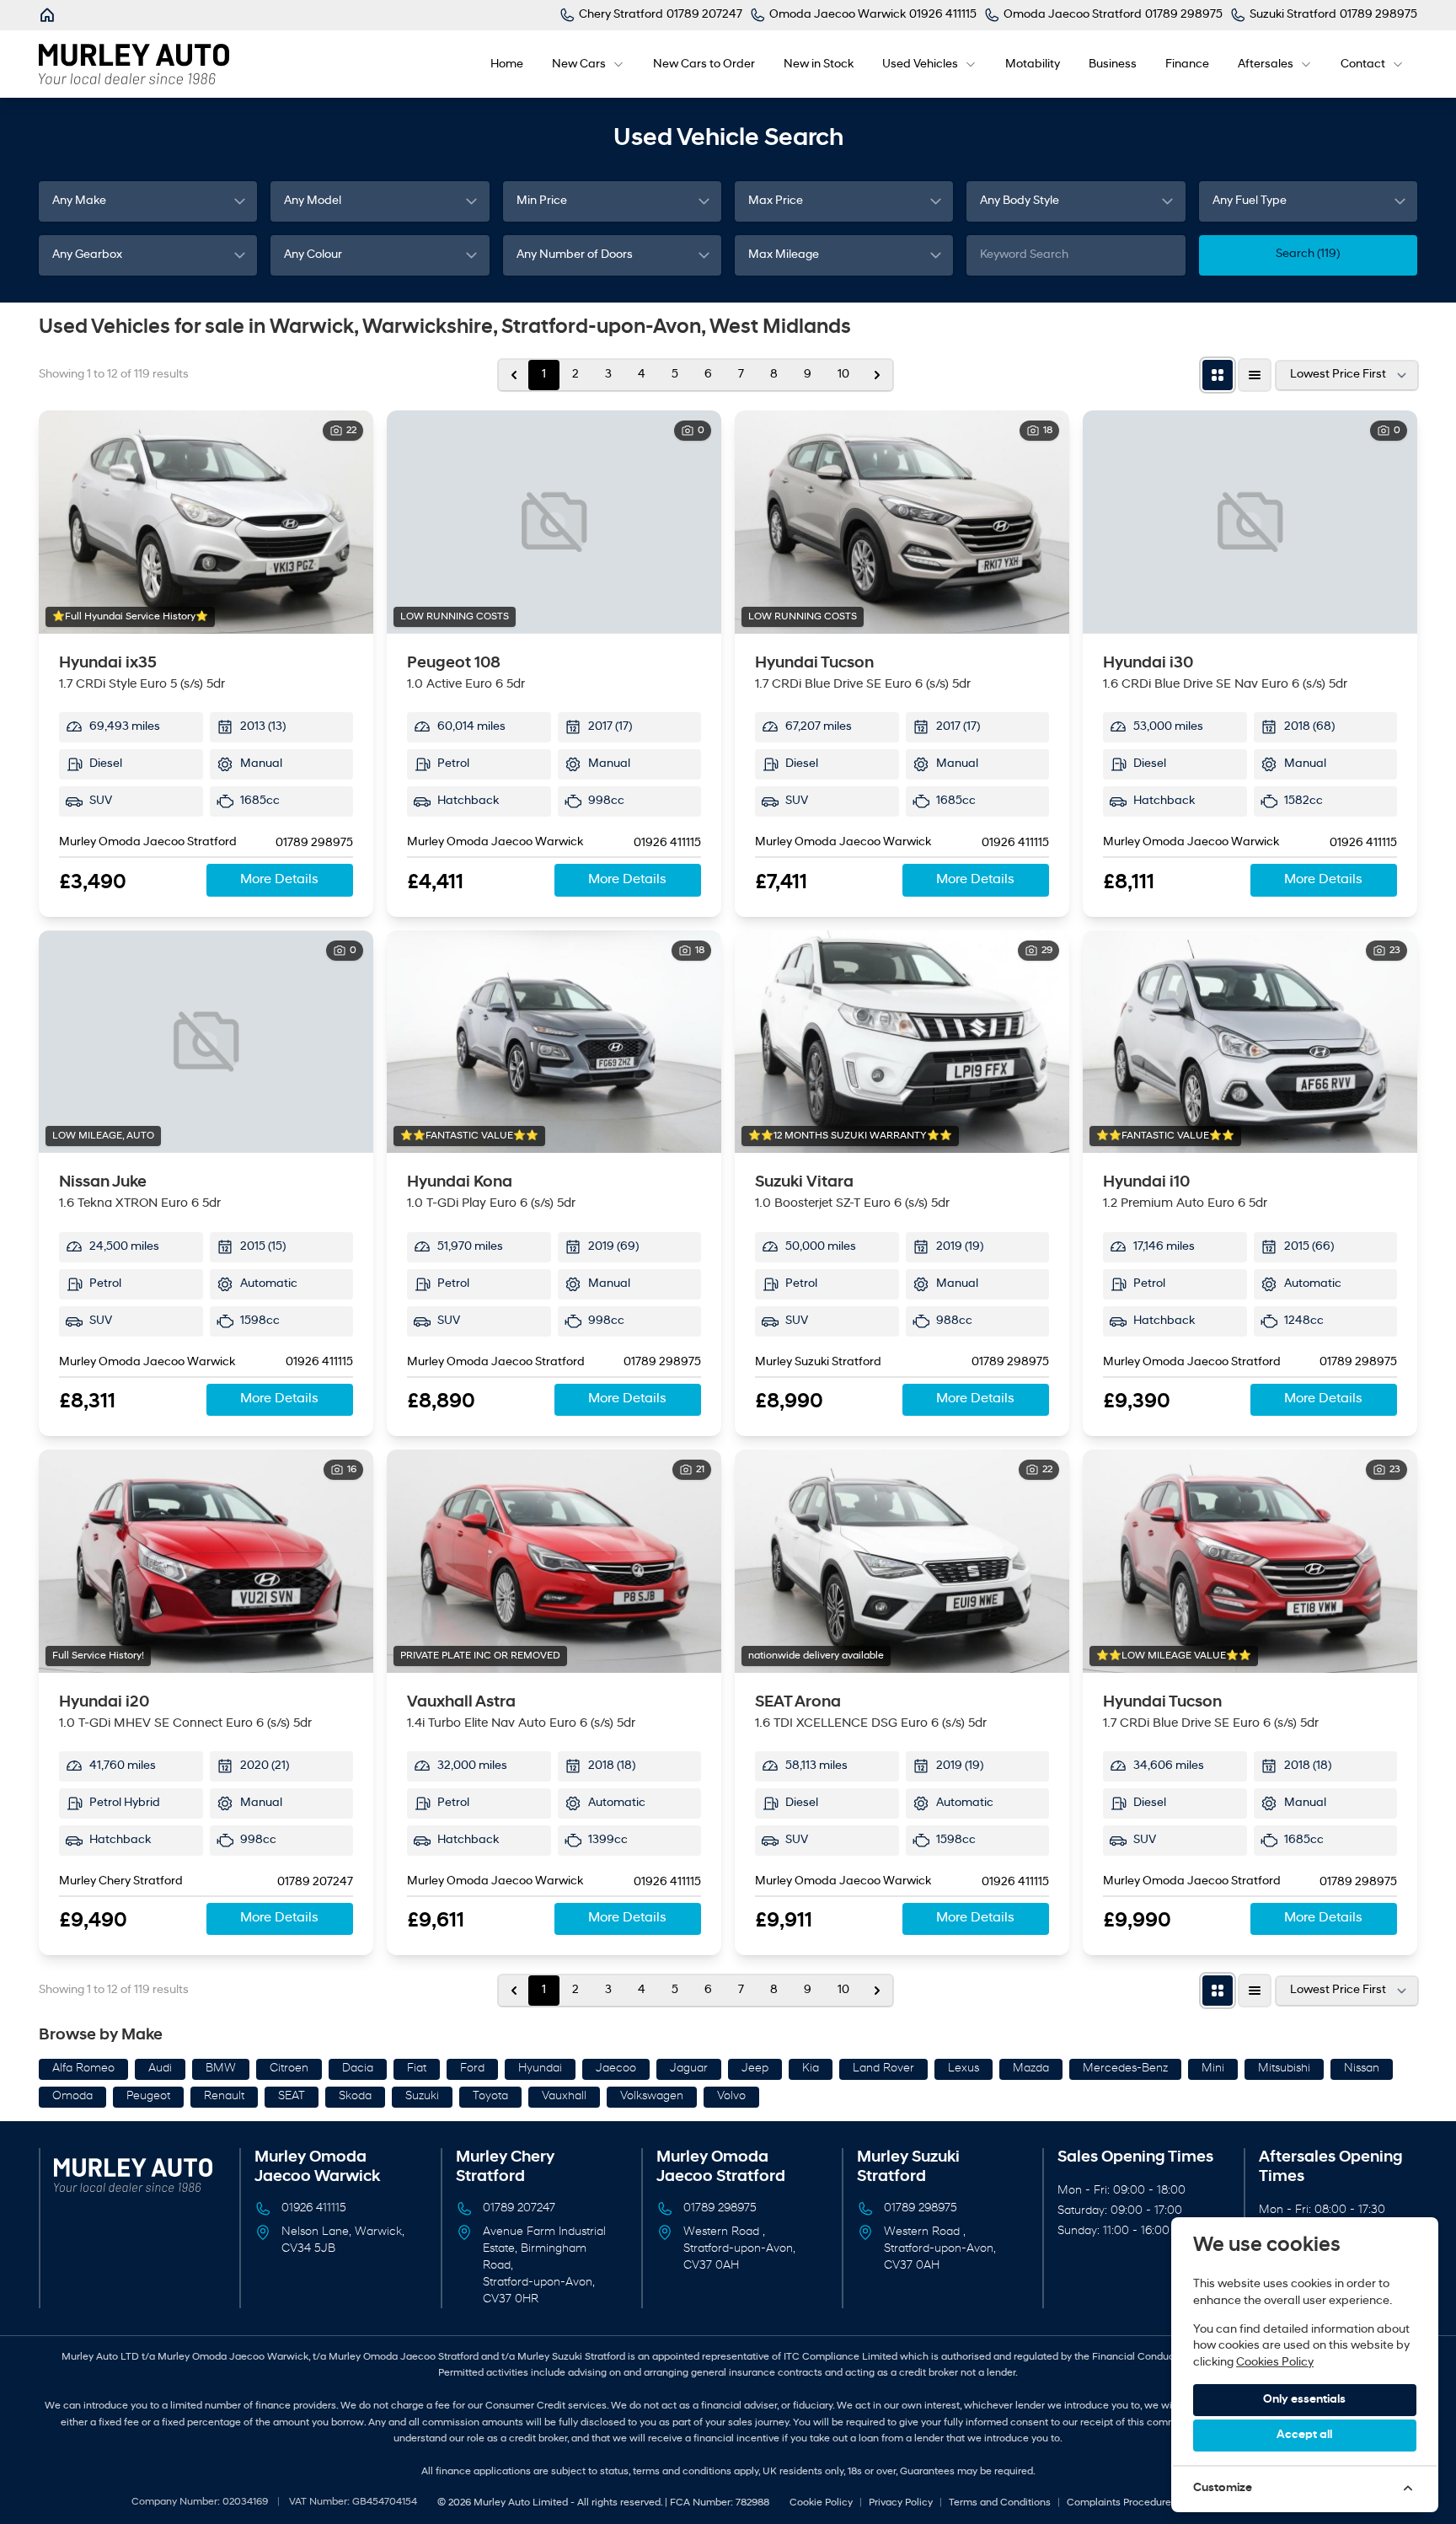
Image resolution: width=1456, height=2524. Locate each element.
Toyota (490, 2096)
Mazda (1031, 2069)
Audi (160, 2069)
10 (843, 375)
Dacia (358, 2069)
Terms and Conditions (1000, 2503)
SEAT (292, 2096)
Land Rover (883, 2069)
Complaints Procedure (1119, 2503)
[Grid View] (1218, 375)
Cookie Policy (821, 2503)
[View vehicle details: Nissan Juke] (206, 1042)
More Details (279, 880)
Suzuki (422, 2096)
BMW (221, 2069)
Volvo (731, 2096)
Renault (224, 2096)
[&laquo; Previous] (514, 375)
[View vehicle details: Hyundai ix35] (206, 522)
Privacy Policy (901, 2503)
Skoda (355, 2096)
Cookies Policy (1275, 2363)
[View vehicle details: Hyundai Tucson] (902, 522)
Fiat (417, 2069)
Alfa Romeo (83, 2069)
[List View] (1255, 375)
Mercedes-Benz (1125, 2069)
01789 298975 (314, 843)
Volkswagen (652, 2096)
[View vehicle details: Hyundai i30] (1250, 522)
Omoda (72, 2096)
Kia (811, 2069)
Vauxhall (564, 2096)
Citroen (289, 2069)
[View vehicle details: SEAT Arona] (902, 1561)
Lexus (964, 2069)
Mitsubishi (1284, 2069)
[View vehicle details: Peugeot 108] (554, 522)
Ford (472, 2069)
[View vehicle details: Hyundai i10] (1250, 1042)
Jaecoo (616, 2069)
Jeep (755, 2069)
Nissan (1362, 2069)
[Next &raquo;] (877, 375)
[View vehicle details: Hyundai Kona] (554, 1042)
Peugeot (148, 2096)
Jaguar (689, 2069)
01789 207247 (315, 1882)
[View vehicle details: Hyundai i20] (206, 1561)
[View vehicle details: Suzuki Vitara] (902, 1042)
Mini (1213, 2069)
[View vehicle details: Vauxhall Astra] (554, 1561)
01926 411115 (667, 843)
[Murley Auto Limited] (49, 15)
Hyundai (540, 2069)
